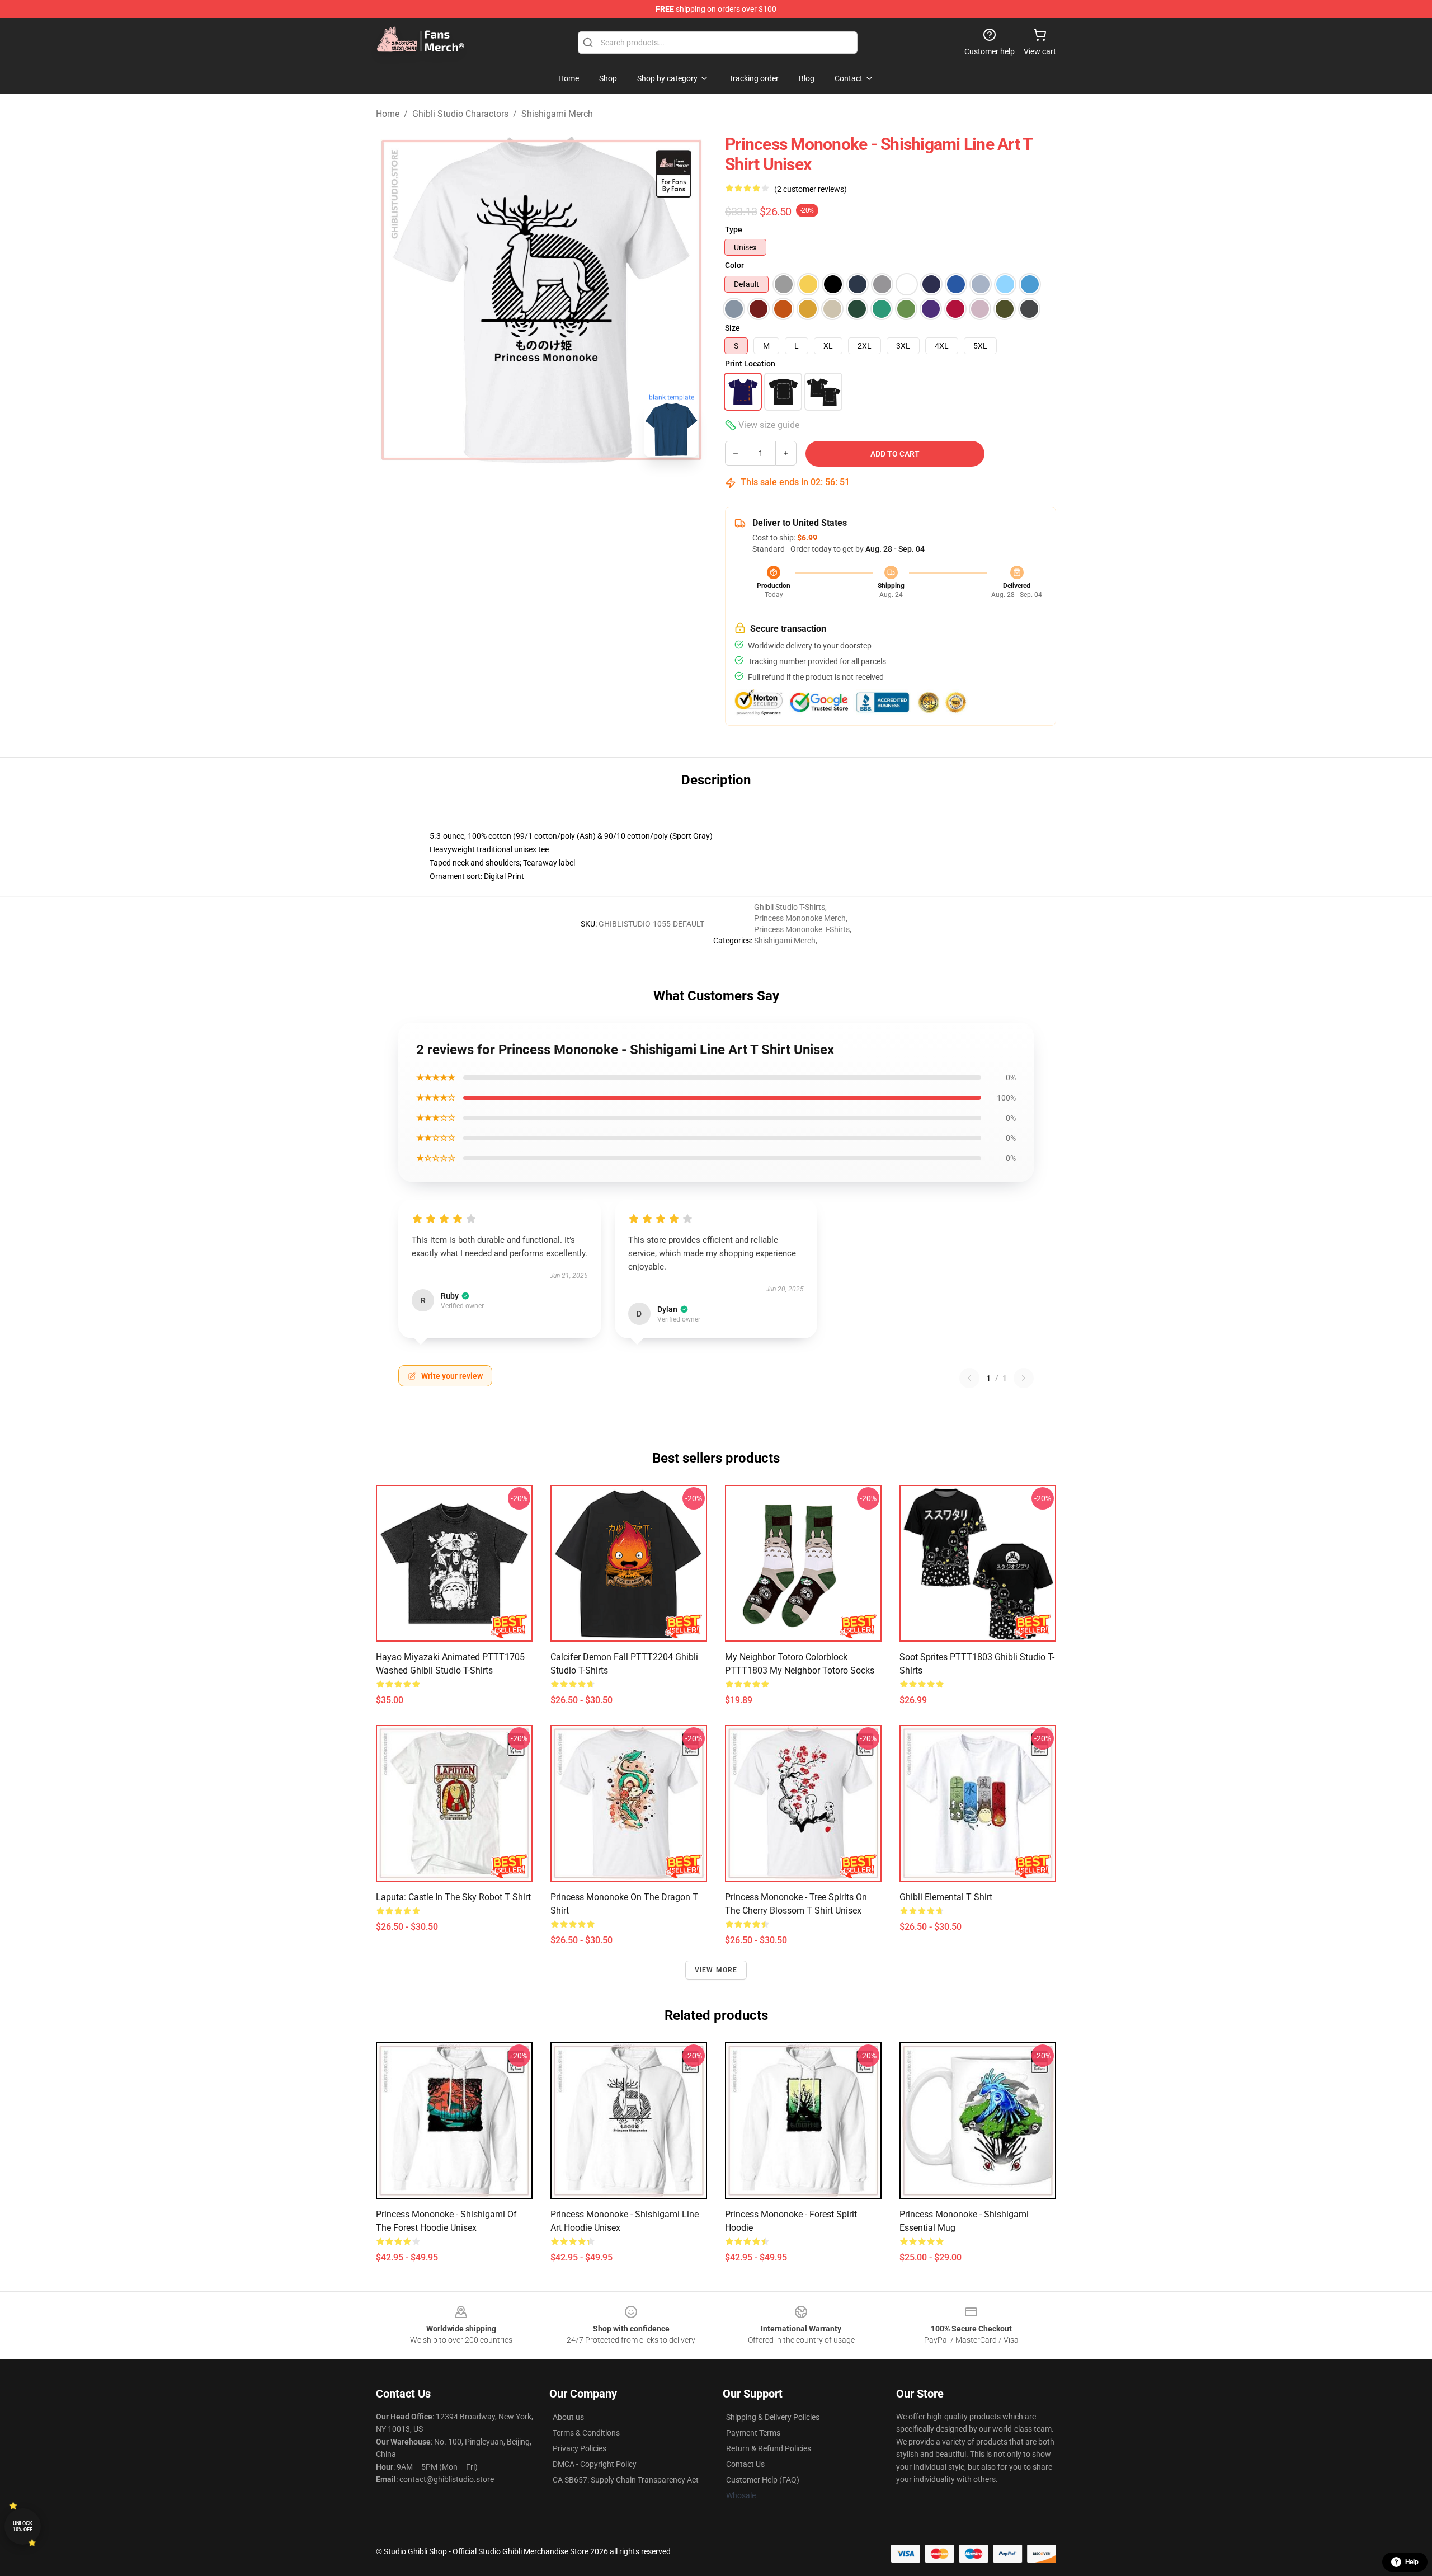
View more (716, 1970)
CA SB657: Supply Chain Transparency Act (626, 2480)
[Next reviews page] (1024, 1378)
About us (568, 2417)
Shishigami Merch (557, 114)
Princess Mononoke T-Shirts (802, 929)
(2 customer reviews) (811, 189)
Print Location (750, 364)
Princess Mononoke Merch (800, 918)
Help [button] (1412, 2562)
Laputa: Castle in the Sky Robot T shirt (453, 1897)
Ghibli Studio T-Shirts (790, 907)
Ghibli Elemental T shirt (946, 1897)
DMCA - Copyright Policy (595, 2464)
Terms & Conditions (586, 2433)
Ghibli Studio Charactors (460, 114)
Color (734, 265)
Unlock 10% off (23, 2526)
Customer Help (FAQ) (763, 2480)
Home (388, 114)
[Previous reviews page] (969, 1378)
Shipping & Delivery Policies (773, 2417)
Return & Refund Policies (769, 2448)
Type (734, 229)
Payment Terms (753, 2433)
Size (733, 328)
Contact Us (745, 2464)
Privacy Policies (580, 2448)
